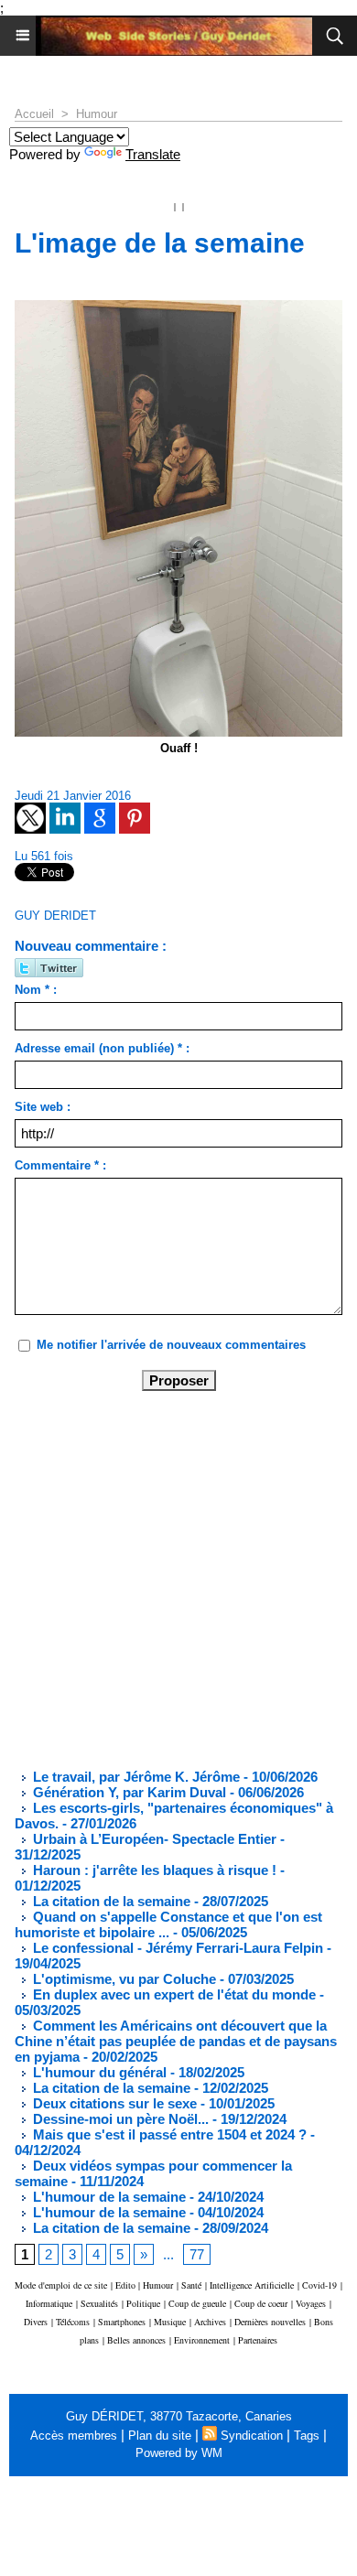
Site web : (43, 1107)
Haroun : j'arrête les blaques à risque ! (153, 1870)
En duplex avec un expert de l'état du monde (173, 1994)
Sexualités (99, 2303)
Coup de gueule (197, 2303)
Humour (97, 114)
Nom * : (36, 990)
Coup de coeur (261, 2303)
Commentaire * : (60, 1165)
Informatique (49, 2303)
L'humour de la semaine (108, 2197)
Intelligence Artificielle (252, 2285)
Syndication (252, 2436)
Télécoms (73, 2322)
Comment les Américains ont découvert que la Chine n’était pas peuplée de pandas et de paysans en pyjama (176, 2041)
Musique (170, 2322)
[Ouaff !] (178, 308)
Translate (153, 154)
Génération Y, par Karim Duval (128, 1792)
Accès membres (74, 2436)
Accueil (34, 114)
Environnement (202, 2340)
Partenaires (258, 2340)
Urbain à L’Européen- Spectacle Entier (153, 1839)
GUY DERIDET (55, 916)
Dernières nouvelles (270, 2322)
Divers (36, 2322)
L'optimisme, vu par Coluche (123, 1979)
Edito (127, 2285)
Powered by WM (179, 2453)
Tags (307, 2436)
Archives (210, 2322)
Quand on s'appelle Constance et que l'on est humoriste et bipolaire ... (168, 1924)
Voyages (311, 2303)
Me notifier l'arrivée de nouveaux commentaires (171, 1345)
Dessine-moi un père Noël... (119, 2119)
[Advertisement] (164, 1579)
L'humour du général (98, 2072)
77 (197, 2254)
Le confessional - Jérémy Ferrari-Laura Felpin (176, 1948)
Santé (191, 2285)
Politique (143, 2303)
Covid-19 (319, 2285)
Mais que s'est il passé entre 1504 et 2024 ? (168, 2134)
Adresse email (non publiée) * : (102, 1048)
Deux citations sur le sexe (113, 2103)
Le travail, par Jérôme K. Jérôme (135, 1777)
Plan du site (160, 2436)
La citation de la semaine (110, 1901)
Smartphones (122, 2322)
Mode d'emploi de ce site (61, 2285)
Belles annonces (136, 2340)
